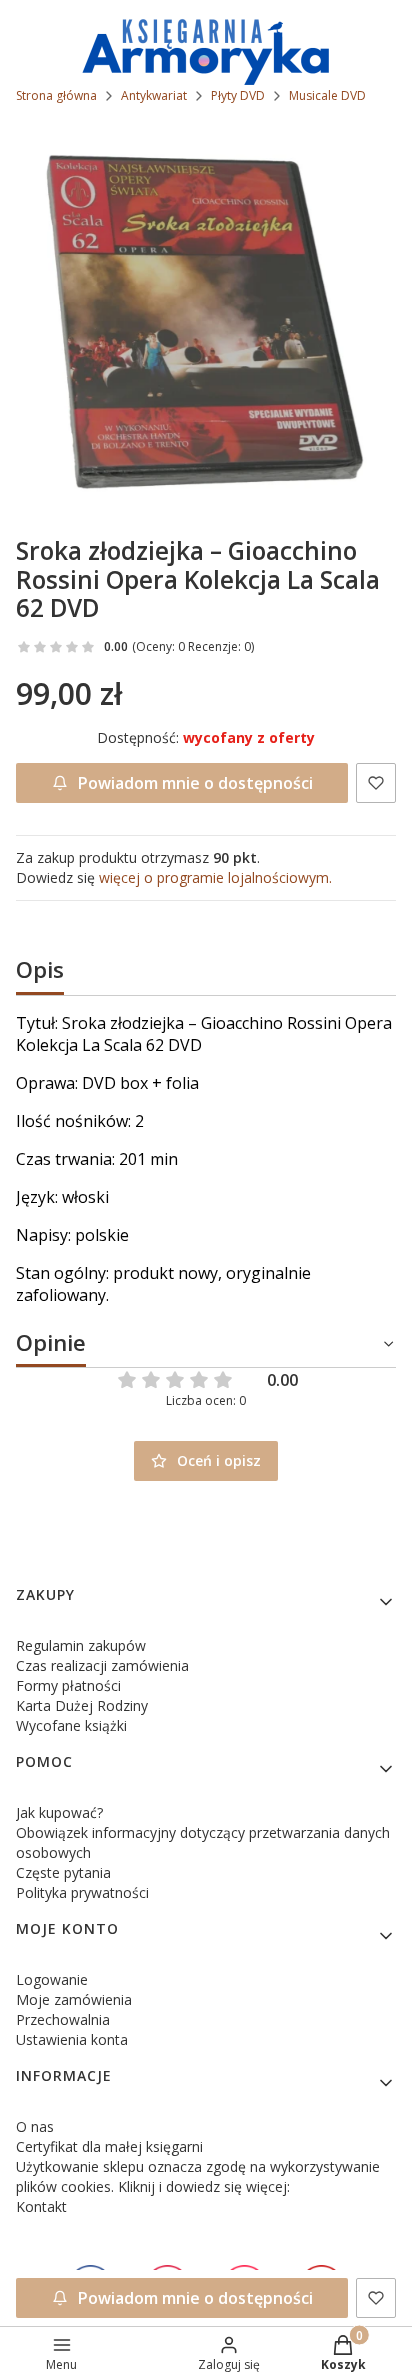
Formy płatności (68, 1685)
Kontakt (41, 2206)
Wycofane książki (71, 1725)
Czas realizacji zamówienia (102, 1665)
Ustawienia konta (72, 2039)
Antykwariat (154, 95)
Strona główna (56, 95)
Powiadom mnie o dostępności (195, 783)
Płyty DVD (238, 95)
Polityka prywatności (82, 1892)
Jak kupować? (59, 1812)
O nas (35, 2126)
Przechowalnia (63, 2019)
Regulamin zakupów (81, 1645)
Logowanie (52, 1979)
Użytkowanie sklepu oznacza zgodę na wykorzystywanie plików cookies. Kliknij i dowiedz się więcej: (198, 2176)
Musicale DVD (327, 95)
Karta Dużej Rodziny (82, 1705)
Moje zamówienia (74, 1999)
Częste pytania (63, 1872)
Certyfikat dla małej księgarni (109, 2146)
